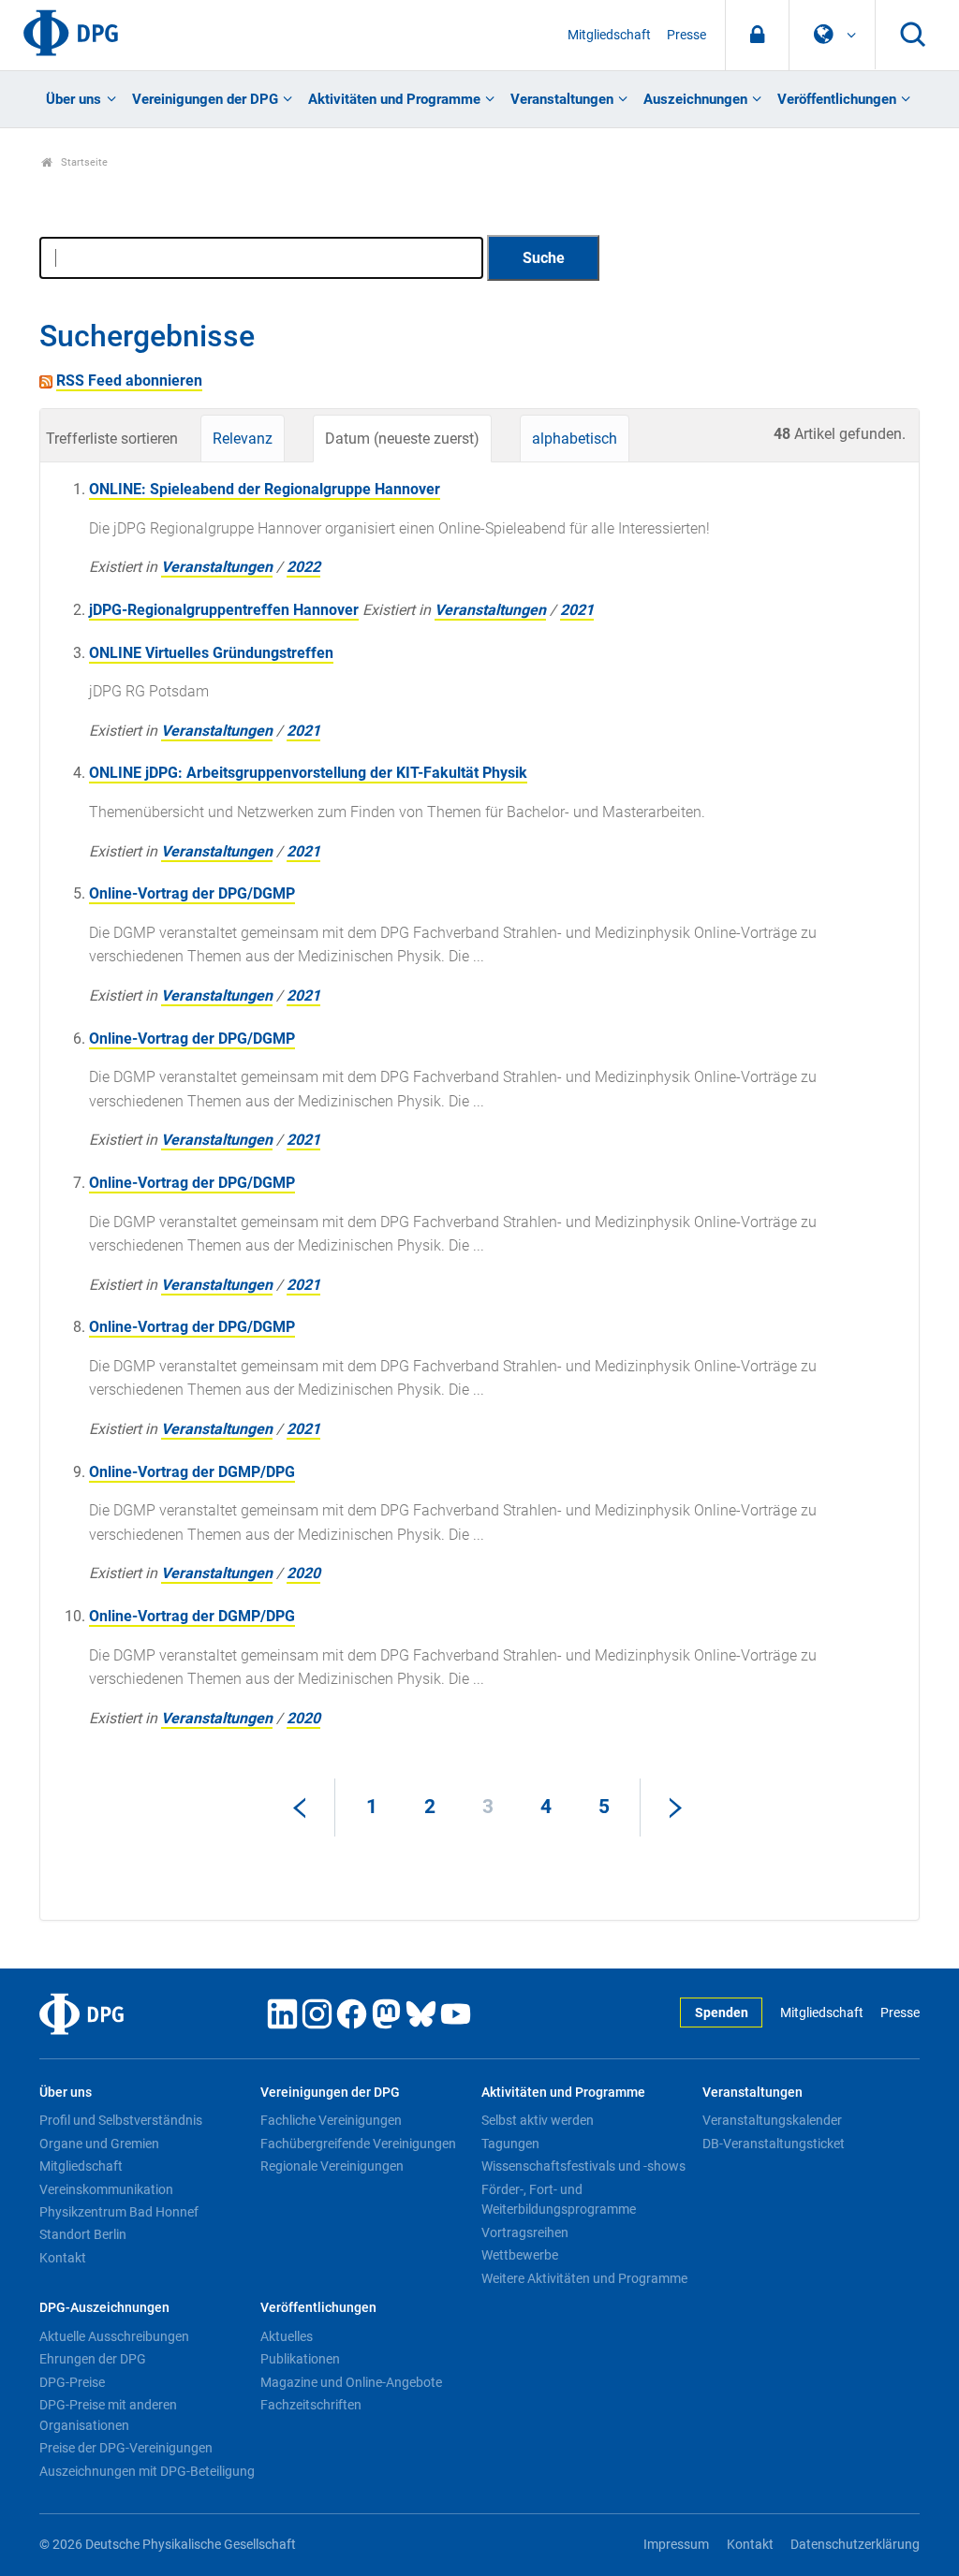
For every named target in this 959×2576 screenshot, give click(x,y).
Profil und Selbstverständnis (121, 2120)
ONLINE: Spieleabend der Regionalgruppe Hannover (265, 489)
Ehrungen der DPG (93, 2359)
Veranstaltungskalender (772, 2120)
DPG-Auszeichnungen (104, 2308)
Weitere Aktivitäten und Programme (584, 2278)
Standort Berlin (83, 2234)
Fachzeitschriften (311, 2405)
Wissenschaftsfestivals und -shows (583, 2166)
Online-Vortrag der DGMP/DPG (192, 1472)
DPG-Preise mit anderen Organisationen (108, 2415)
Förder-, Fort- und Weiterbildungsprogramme (559, 2200)
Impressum (676, 2545)
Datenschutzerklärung (855, 2545)
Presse (686, 35)
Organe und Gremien (99, 2144)
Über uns (74, 99)
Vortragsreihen (525, 2232)
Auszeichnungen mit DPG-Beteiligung (147, 2471)
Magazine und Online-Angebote (351, 2382)
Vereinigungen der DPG (205, 99)
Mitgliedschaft (609, 35)
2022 (303, 567)
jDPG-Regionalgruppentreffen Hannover (224, 610)
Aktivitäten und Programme (394, 99)
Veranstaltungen (562, 99)
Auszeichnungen (695, 99)
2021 (577, 610)
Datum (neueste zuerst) (402, 439)
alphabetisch (575, 439)
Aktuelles (287, 2336)
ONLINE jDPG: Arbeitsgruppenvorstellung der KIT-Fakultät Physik (308, 773)
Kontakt (63, 2258)
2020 (303, 1573)
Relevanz (243, 439)
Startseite (83, 162)
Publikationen (300, 2359)
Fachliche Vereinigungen (331, 2120)
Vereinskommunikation (106, 2189)
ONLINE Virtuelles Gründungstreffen (211, 653)
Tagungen (510, 2144)
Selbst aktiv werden (538, 2120)
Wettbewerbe (520, 2255)
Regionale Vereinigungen (332, 2166)
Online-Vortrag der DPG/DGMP (192, 893)
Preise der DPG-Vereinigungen (126, 2448)
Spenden (722, 2013)
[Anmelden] (757, 35)
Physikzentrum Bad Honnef (119, 2212)
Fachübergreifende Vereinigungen (358, 2144)
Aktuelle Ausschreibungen (114, 2336)
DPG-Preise (72, 2382)
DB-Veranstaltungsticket (774, 2144)
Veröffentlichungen (837, 99)
